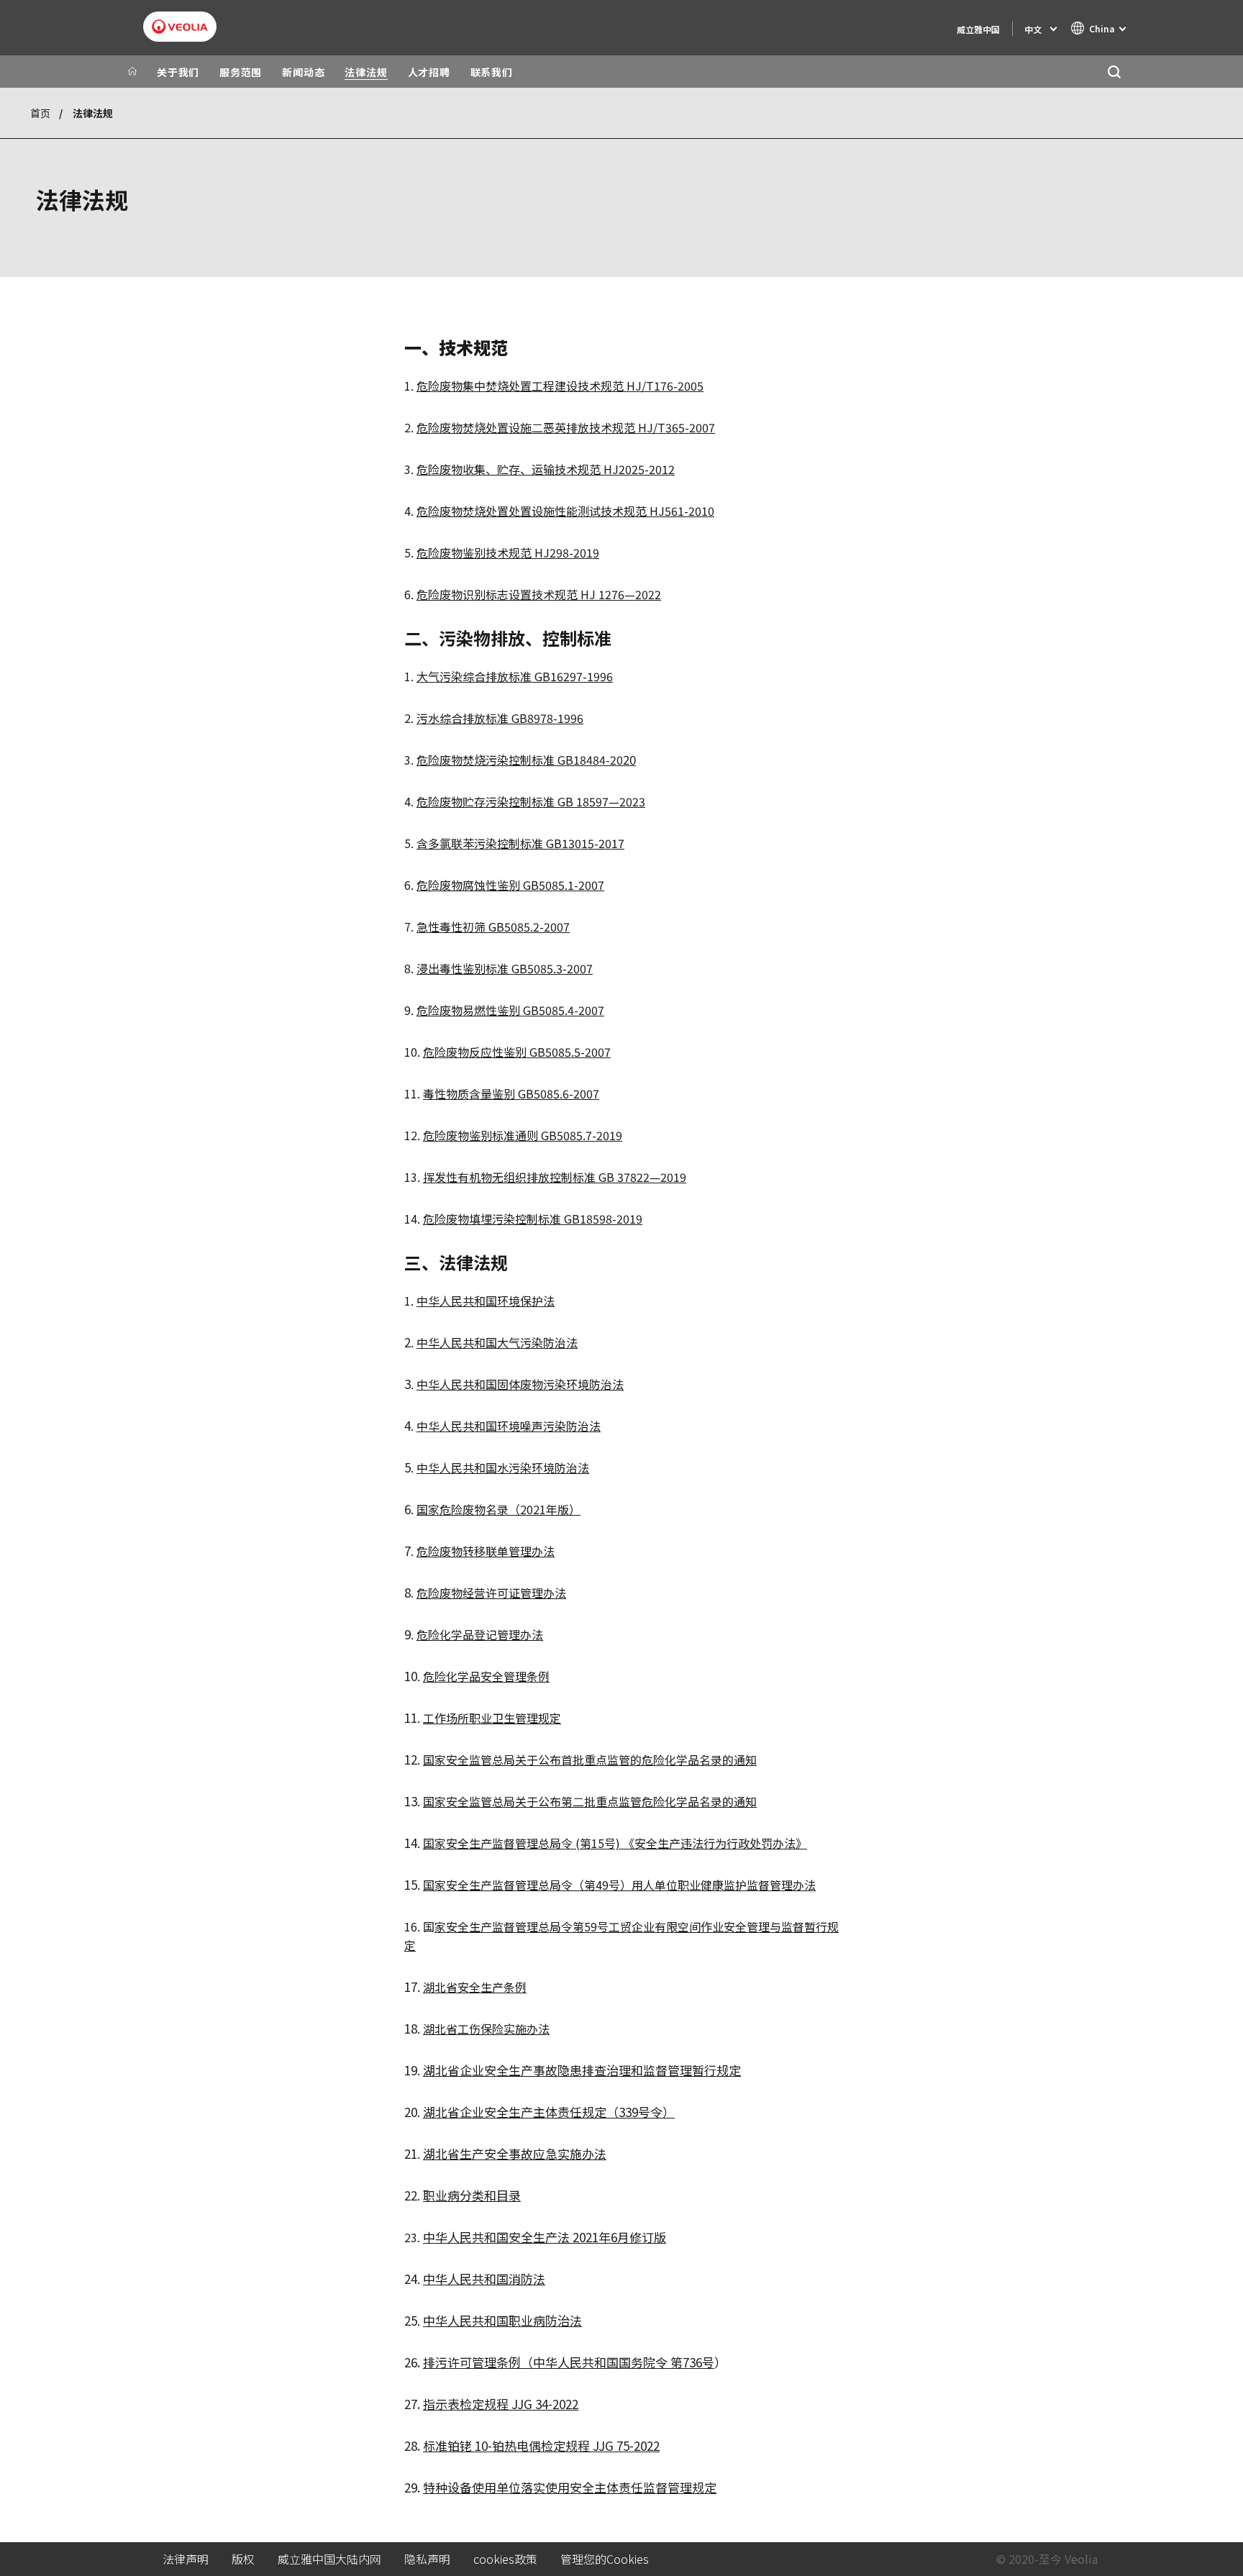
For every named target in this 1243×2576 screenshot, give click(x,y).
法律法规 (366, 72)
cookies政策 (505, 2559)
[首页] (132, 72)
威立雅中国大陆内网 (329, 2559)
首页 (40, 113)
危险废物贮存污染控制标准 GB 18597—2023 (531, 801)
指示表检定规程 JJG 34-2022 (501, 2404)
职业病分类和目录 (472, 2195)
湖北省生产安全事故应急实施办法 (515, 2153)
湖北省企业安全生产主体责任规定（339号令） (549, 2112)
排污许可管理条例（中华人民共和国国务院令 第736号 (569, 2362)
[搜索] (1114, 72)
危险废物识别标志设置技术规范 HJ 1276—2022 (539, 594)
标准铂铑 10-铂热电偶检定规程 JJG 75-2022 (541, 2445)
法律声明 (186, 2559)
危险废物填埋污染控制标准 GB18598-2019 (533, 1219)
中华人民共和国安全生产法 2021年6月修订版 (545, 2237)
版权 (243, 2559)
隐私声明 (427, 2559)
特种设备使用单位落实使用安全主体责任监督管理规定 (570, 2487)
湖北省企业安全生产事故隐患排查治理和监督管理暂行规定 (582, 2070)
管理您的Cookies (605, 2559)
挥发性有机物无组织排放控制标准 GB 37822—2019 (555, 1177)
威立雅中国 (978, 29)
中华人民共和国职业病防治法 (502, 2320)
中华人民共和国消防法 (484, 2279)
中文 (1033, 29)
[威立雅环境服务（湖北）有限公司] (180, 27)
